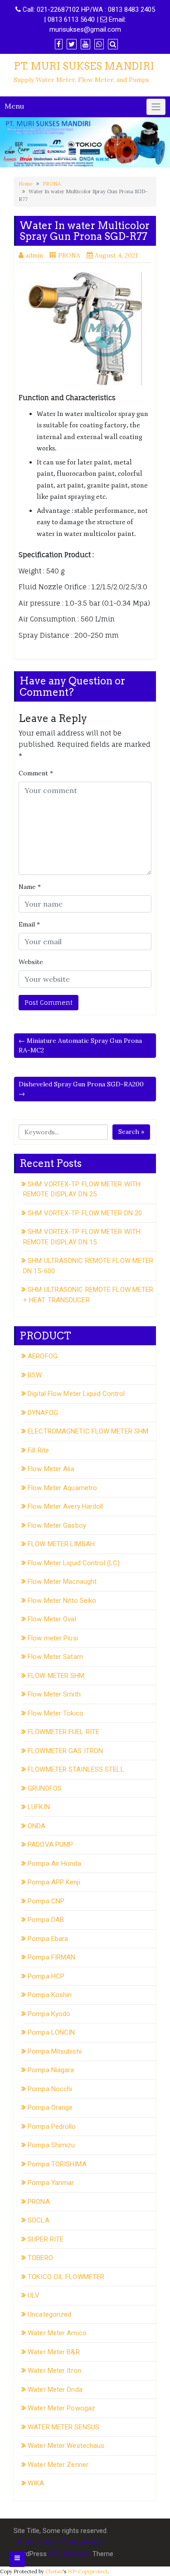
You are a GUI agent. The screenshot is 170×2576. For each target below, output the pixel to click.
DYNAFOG (43, 1413)
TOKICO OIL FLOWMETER (66, 2277)
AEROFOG (43, 1356)
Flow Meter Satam (55, 1657)
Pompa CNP (46, 1901)
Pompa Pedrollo (52, 2127)
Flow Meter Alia (51, 1469)
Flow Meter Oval (52, 1619)
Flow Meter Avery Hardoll (65, 1506)
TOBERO (40, 2258)
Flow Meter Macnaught (62, 1582)
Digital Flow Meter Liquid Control (76, 1394)
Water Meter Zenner (58, 2465)
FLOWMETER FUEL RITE (63, 1732)
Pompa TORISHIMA (57, 2164)
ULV (34, 2295)
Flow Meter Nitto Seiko (62, 1601)
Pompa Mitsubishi (55, 2051)
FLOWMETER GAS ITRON (65, 1751)
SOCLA (39, 2220)
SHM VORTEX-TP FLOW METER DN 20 (85, 1213)
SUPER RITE (46, 2239)
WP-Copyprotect (87, 2571)
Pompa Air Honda (54, 1864)
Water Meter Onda (55, 2390)
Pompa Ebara (48, 1939)
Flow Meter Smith (54, 1694)
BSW (35, 1375)
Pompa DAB (46, 1920)
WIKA (36, 2483)
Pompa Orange (50, 2108)
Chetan (54, 2571)
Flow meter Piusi (53, 1638)
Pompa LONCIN (51, 2032)
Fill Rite (38, 1450)
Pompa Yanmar (51, 2183)
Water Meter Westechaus (66, 2446)
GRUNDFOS (45, 1788)
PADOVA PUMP (50, 1845)
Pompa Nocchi (50, 2089)
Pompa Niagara (51, 2070)
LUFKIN (39, 1807)
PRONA (52, 184)
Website (31, 962)
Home (26, 184)
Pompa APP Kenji (54, 1882)
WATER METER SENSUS (63, 2427)
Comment (36, 773)
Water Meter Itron (54, 2370)
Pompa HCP (46, 1976)
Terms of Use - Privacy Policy (58, 2542)
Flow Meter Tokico (56, 1713)
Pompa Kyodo (49, 2014)
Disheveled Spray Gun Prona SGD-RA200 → (81, 1089)
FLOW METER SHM (56, 1676)
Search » (131, 1132)
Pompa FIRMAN (51, 1957)
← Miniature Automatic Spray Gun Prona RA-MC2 (80, 1045)
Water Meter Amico (57, 2333)
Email (29, 924)
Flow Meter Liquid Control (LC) (74, 1563)
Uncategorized (49, 2314)
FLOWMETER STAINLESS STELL (76, 1769)
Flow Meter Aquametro (62, 1488)
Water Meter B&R (54, 2352)
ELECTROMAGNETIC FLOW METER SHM (88, 1431)
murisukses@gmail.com (85, 29)
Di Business (73, 2554)
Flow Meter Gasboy (57, 1525)
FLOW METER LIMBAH (61, 1544)
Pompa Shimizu (51, 2145)
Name (30, 887)
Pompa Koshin (50, 1995)
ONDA (36, 1826)
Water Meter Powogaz (61, 2408)
